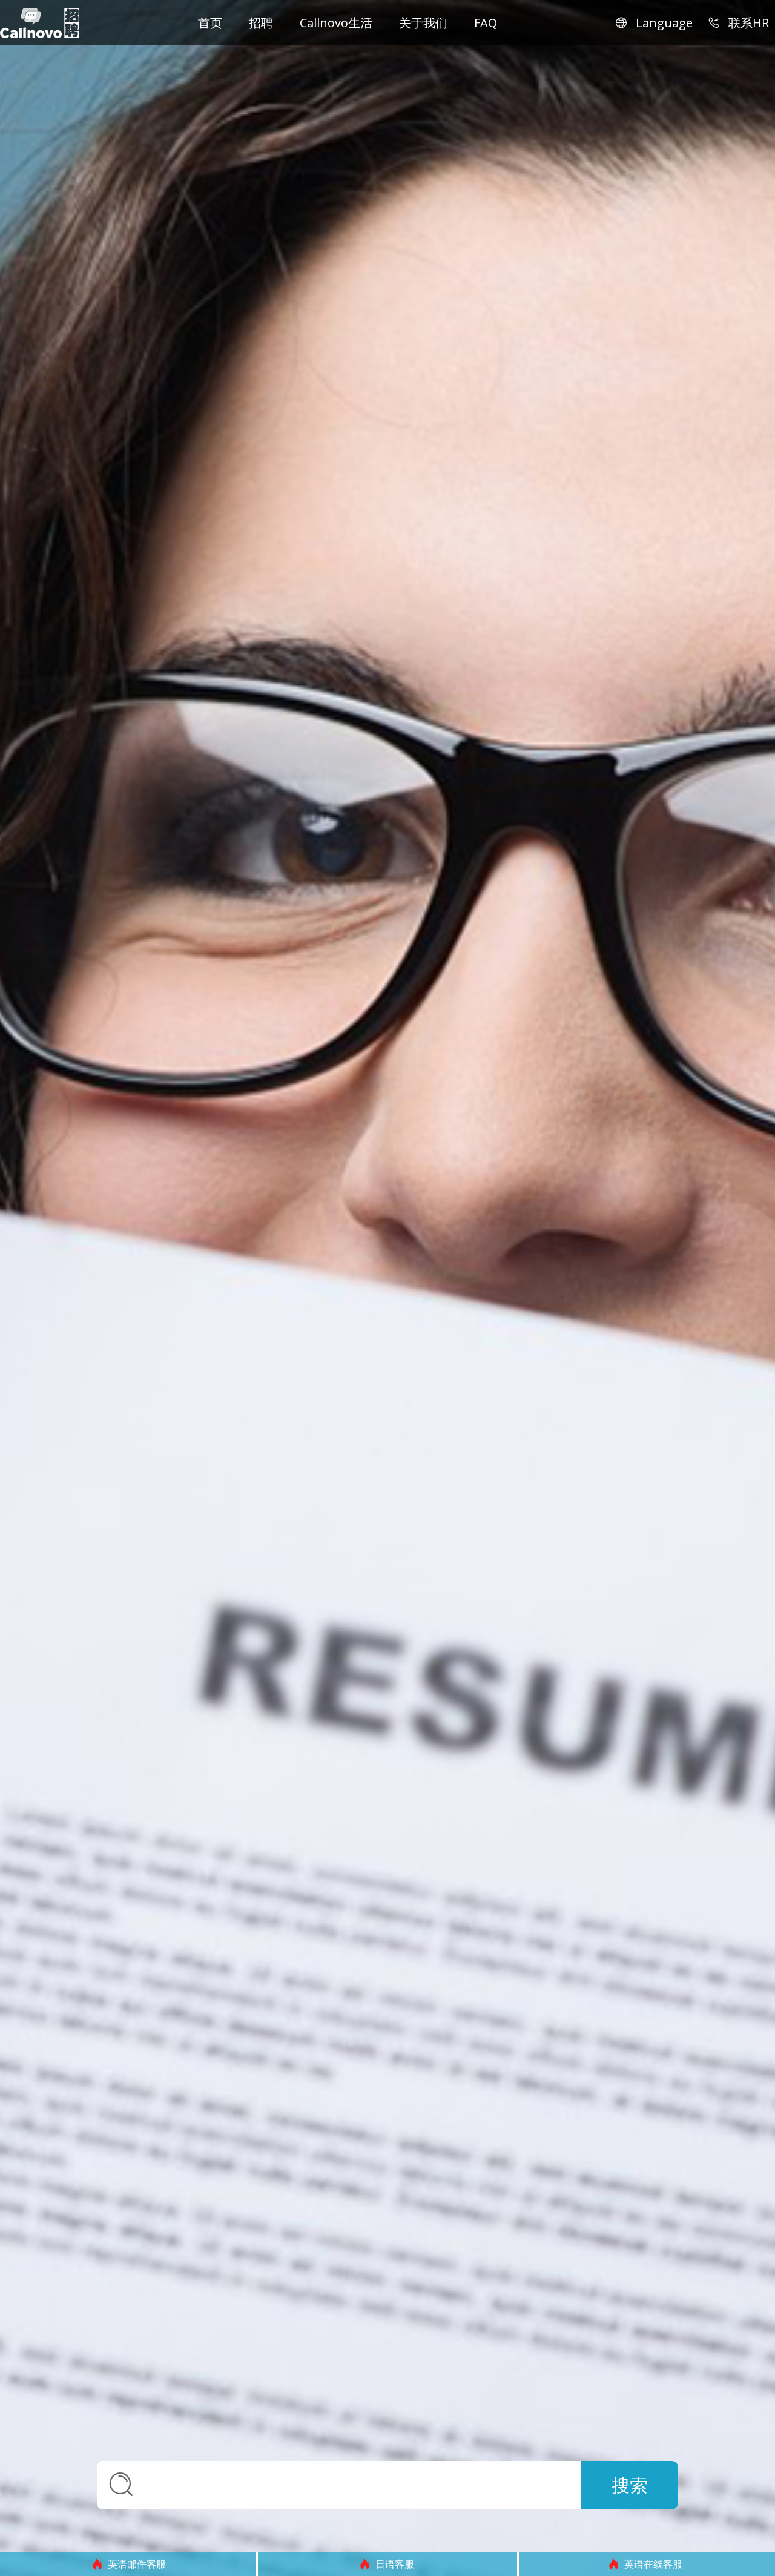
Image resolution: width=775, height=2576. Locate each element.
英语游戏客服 (653, 2564)
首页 (210, 23)
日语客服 (137, 2564)
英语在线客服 (395, 2564)
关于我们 (423, 23)
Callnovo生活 (336, 23)
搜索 (630, 2485)
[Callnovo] (40, 23)
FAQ (486, 23)
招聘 (261, 23)
